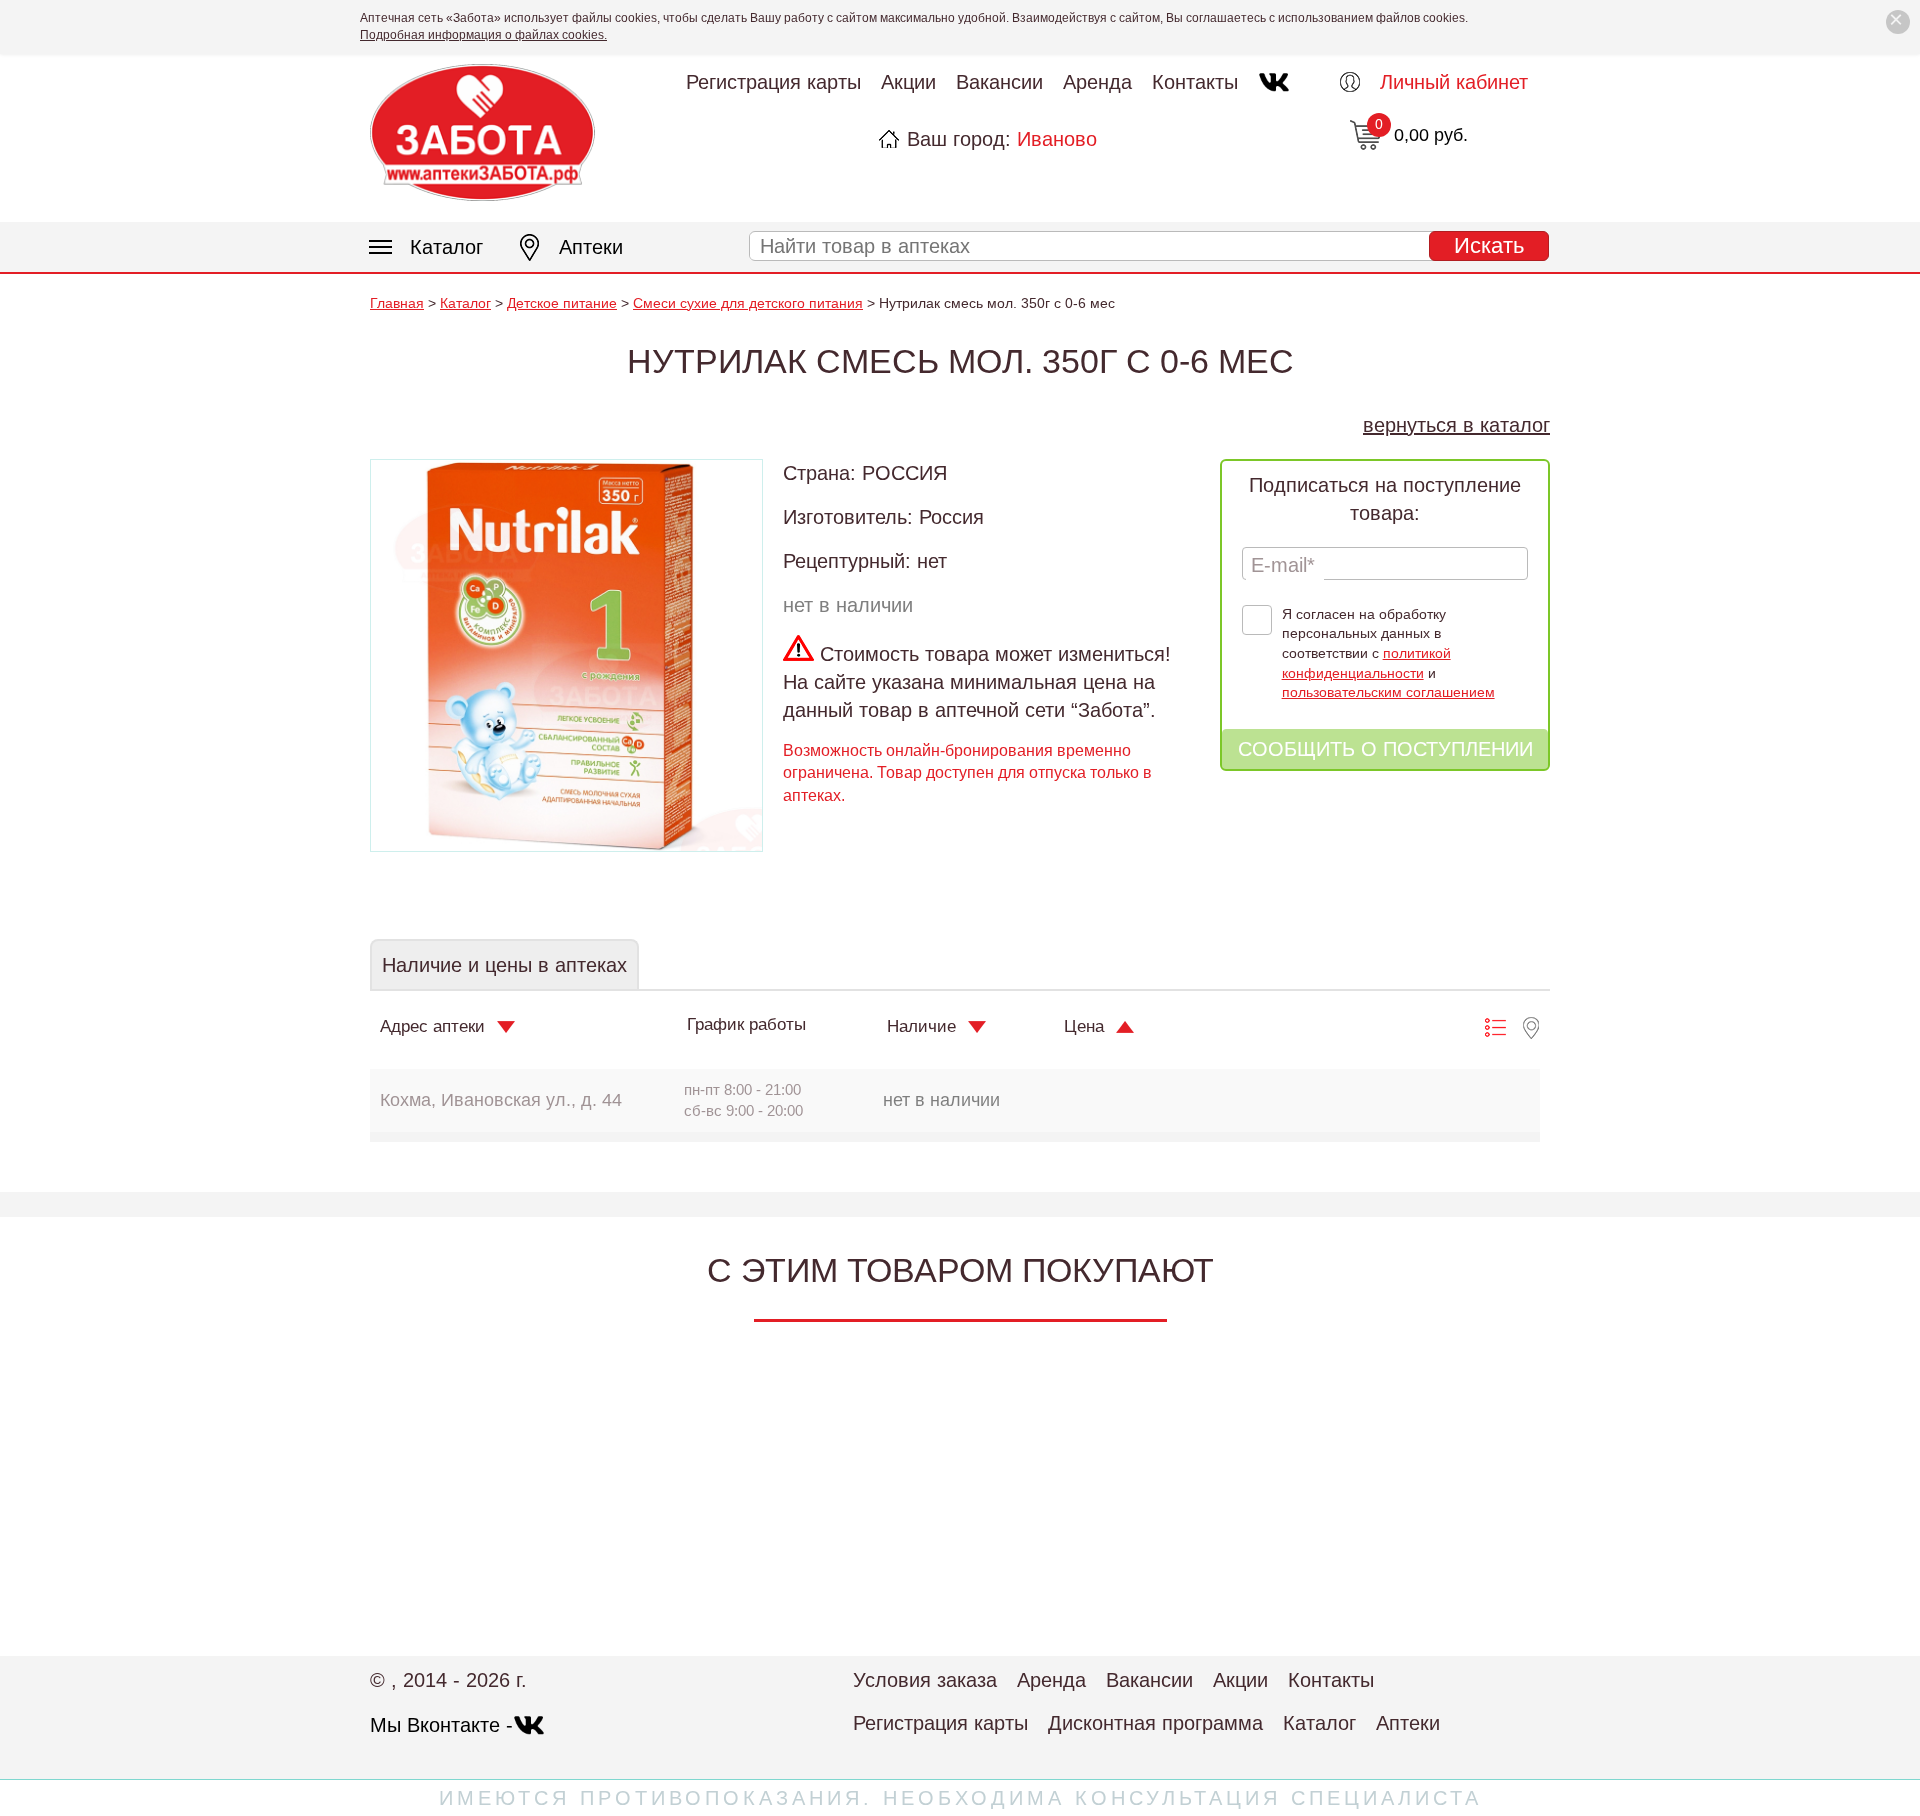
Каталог (446, 247)
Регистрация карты (773, 82)
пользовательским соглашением (1388, 692)
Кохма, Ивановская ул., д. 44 (501, 1100)
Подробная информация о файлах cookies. (483, 35)
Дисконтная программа (1155, 1723)
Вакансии (999, 82)
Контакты (1195, 82)
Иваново (1057, 139)
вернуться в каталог (1456, 425)
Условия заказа (925, 1680)
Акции (908, 82)
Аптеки (591, 247)
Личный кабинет (1454, 82)
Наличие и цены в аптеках (504, 965)
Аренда (1097, 82)
